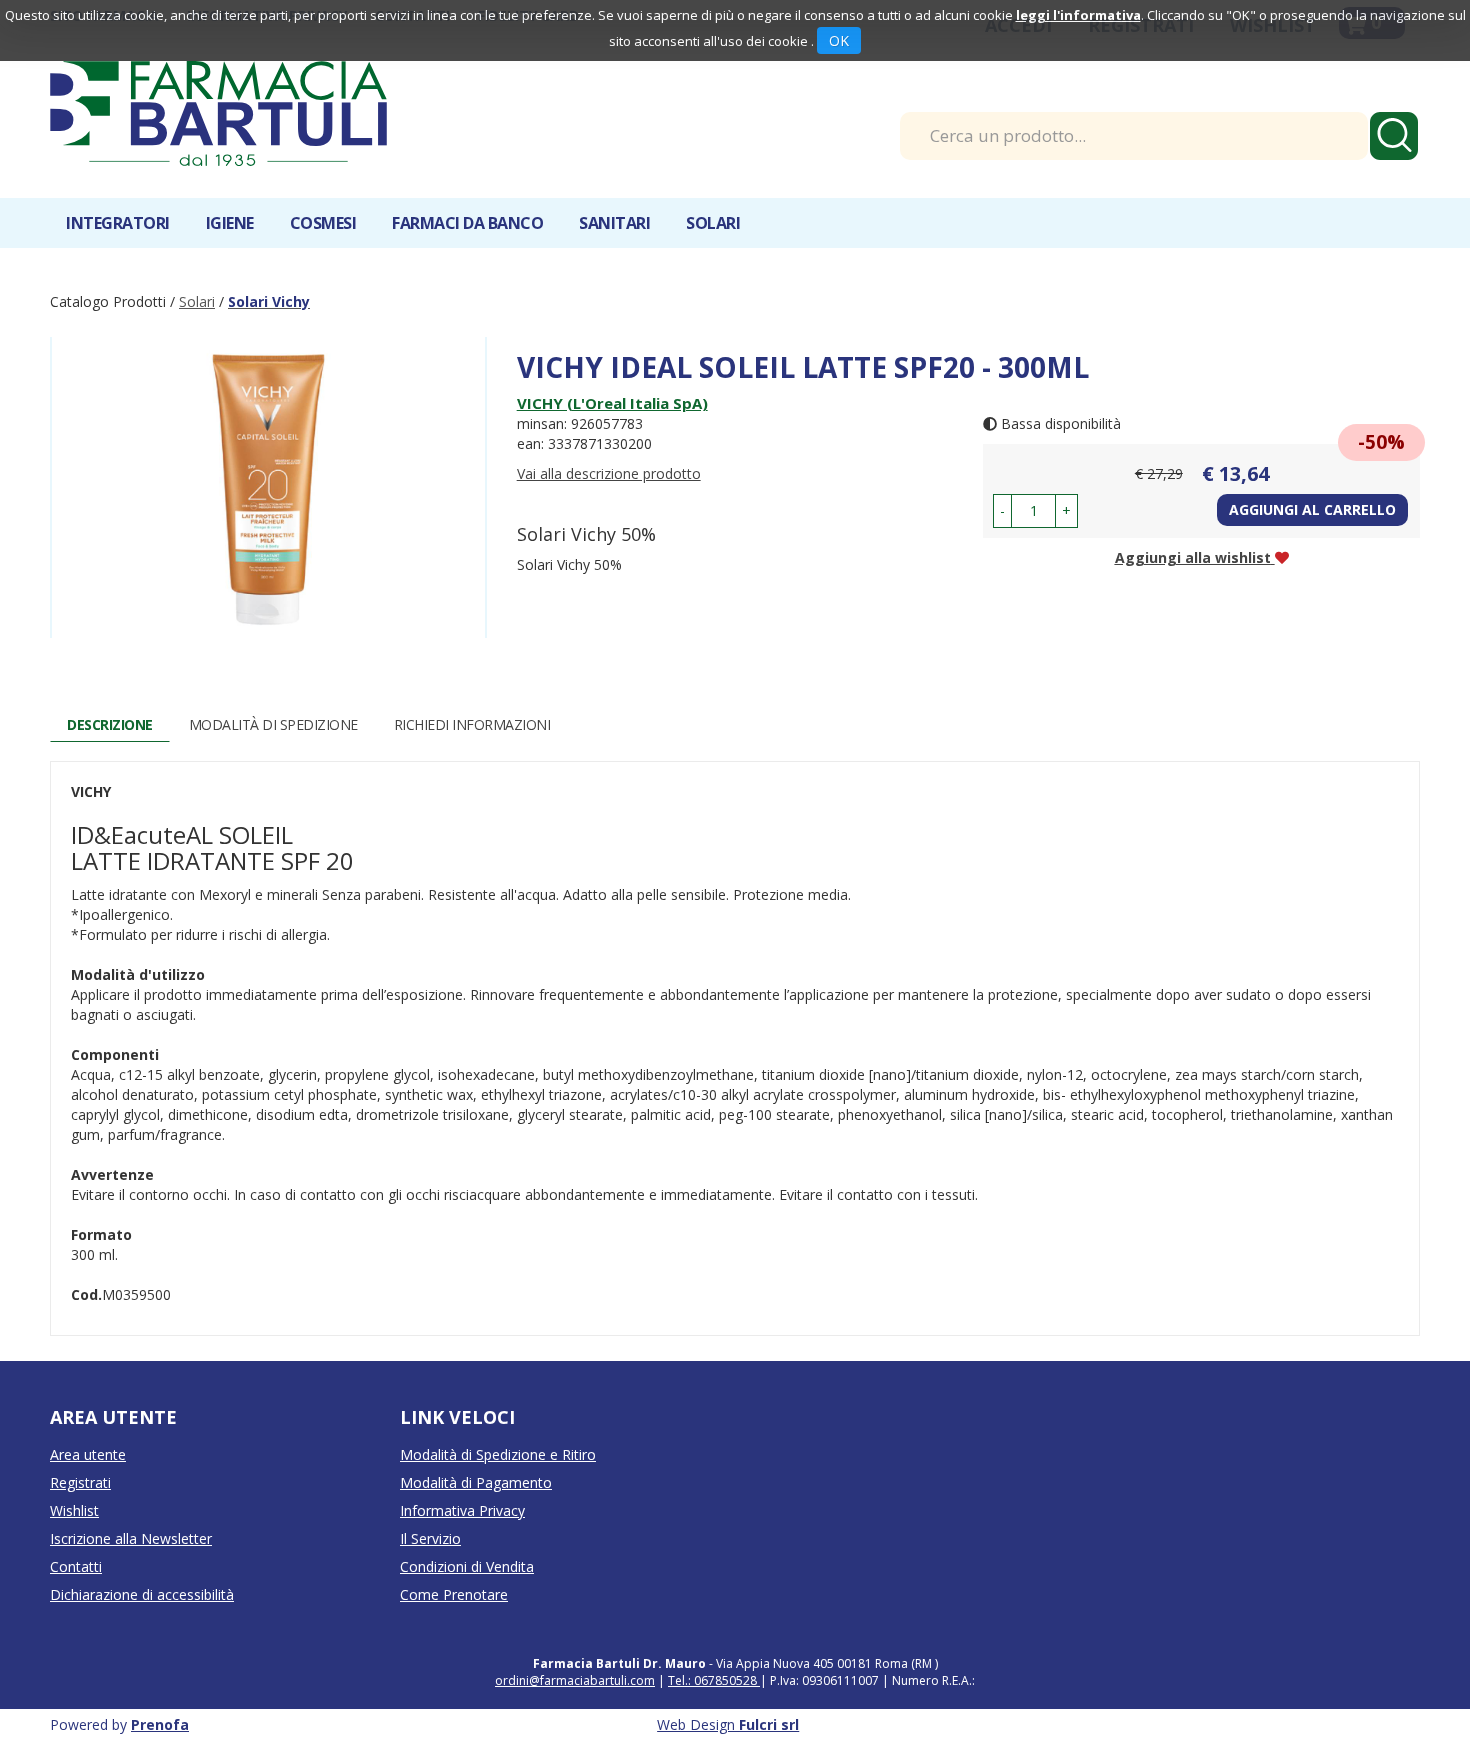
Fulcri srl (769, 1724)
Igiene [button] (230, 223)
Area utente (88, 1454)
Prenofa (160, 1724)
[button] (1002, 511)
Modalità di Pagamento (476, 1482)
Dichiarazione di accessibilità (142, 1594)
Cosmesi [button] (323, 223)
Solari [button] (713, 223)
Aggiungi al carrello (1312, 509)
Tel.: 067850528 (714, 1680)
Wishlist (74, 1510)
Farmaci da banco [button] (467, 223)
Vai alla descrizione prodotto (609, 473)
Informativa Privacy (462, 1510)
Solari (197, 301)
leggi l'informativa (1078, 15)
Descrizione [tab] (110, 724)
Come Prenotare (454, 1594)
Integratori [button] (118, 223)
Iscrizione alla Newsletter (131, 1538)
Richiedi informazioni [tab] (472, 724)
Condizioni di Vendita (467, 1566)
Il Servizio (430, 1538)
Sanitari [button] (614, 223)
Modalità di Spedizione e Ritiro (498, 1454)
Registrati (80, 1482)
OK (839, 40)
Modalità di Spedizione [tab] (273, 724)
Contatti (76, 1566)
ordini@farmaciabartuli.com (575, 1680)
